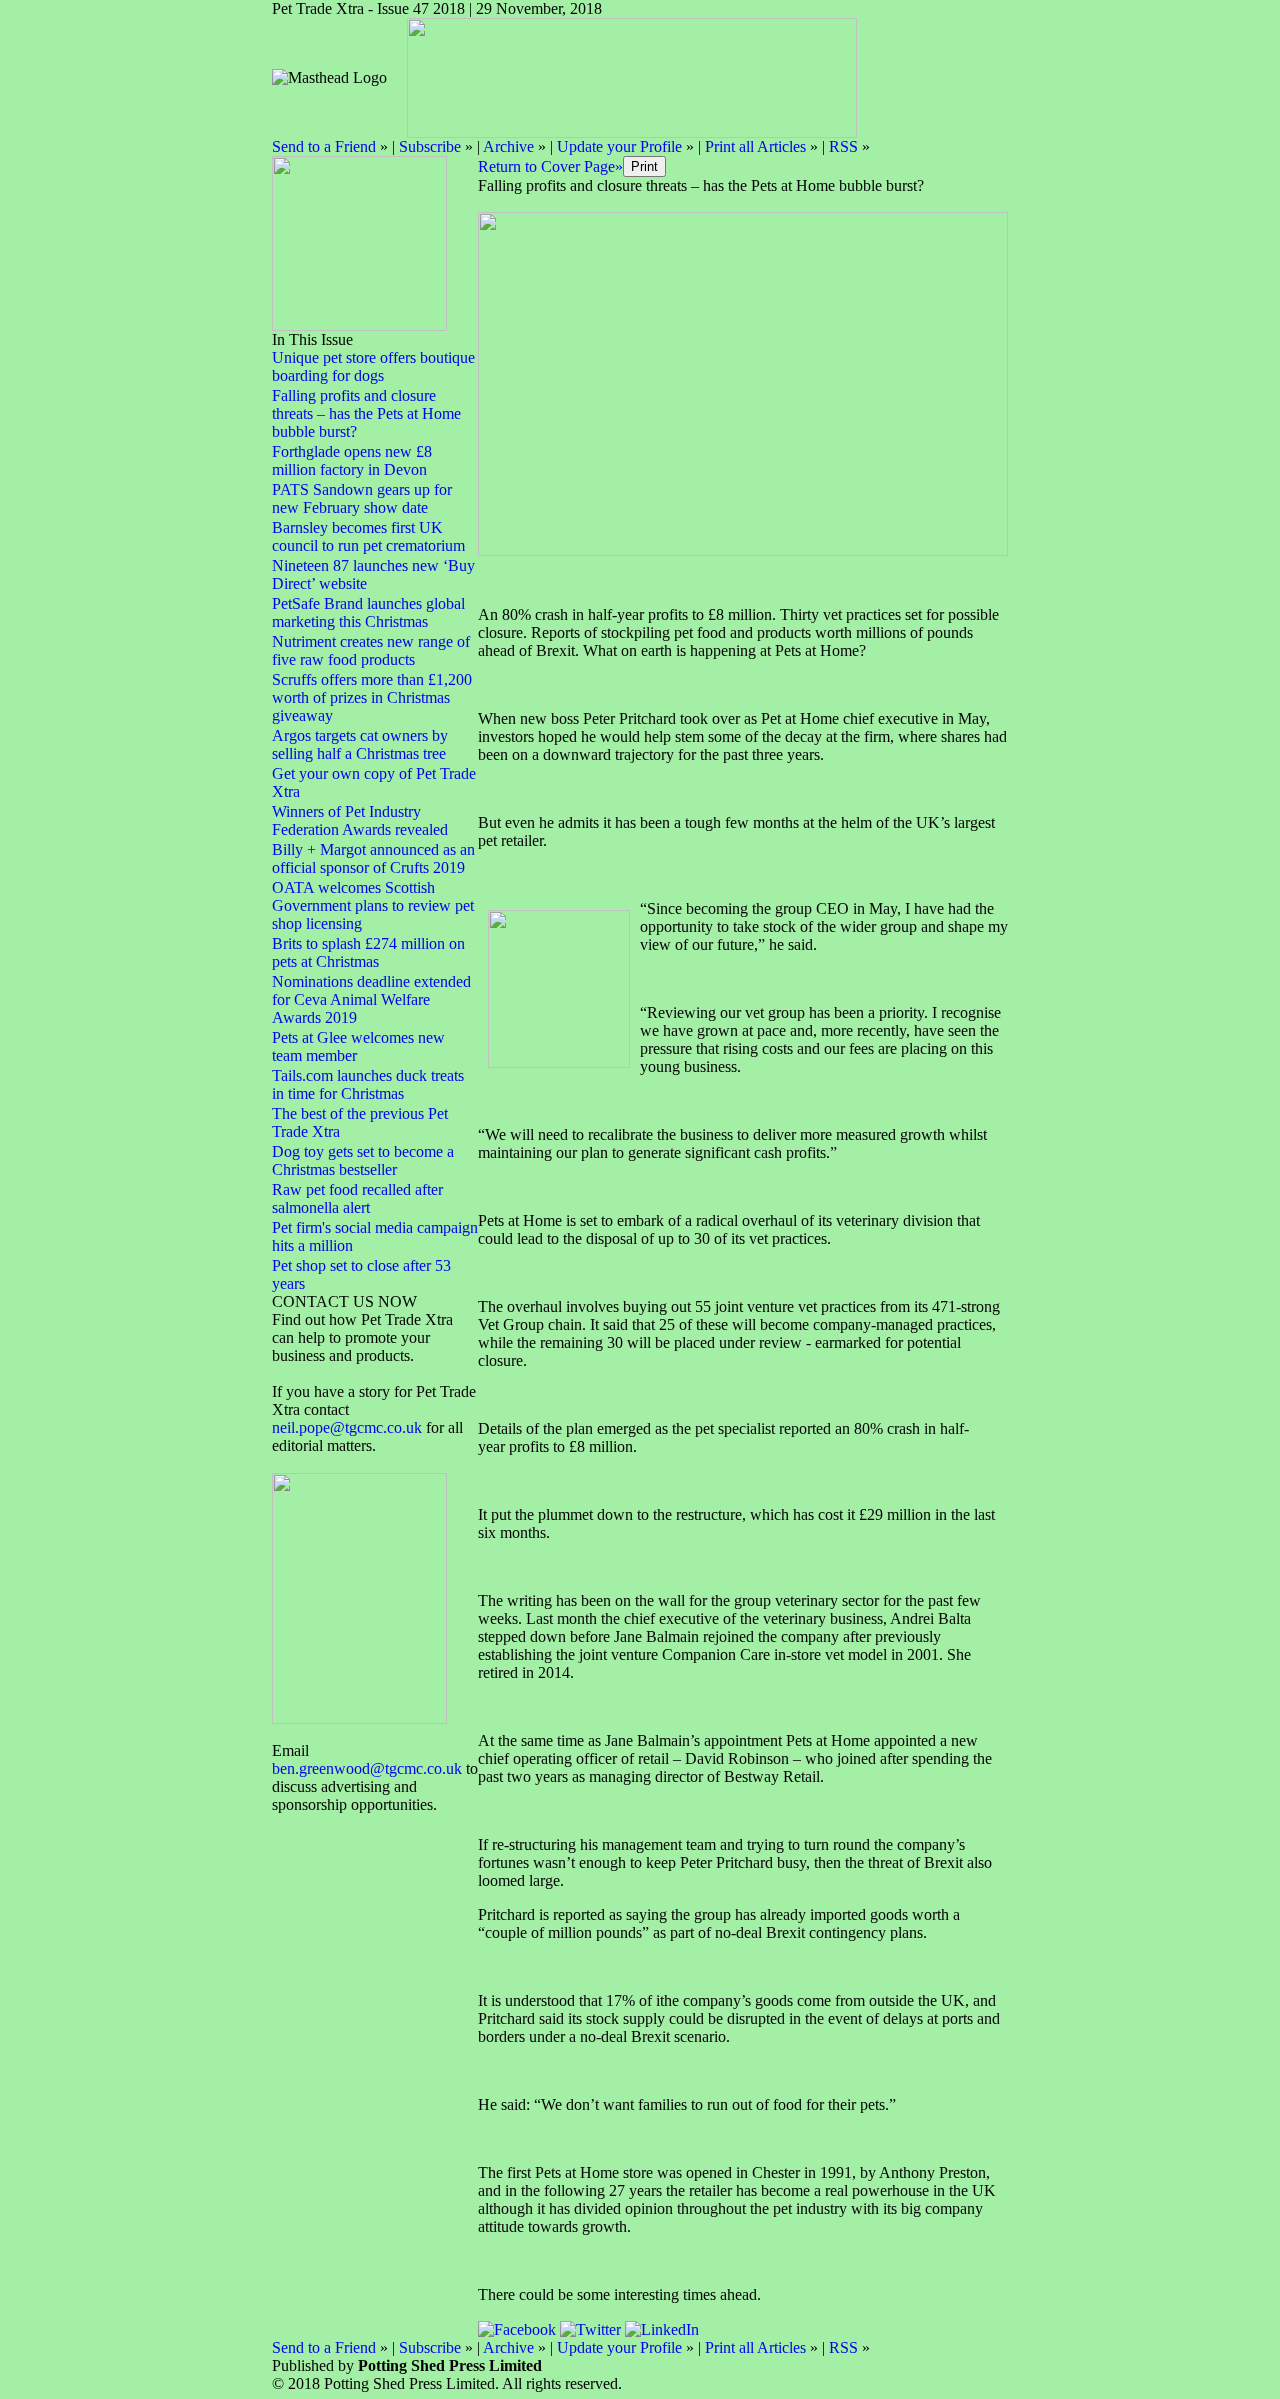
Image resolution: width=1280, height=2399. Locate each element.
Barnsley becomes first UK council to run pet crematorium (368, 536)
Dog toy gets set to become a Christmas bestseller (363, 1160)
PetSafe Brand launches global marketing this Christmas (368, 612)
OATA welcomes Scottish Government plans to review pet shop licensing (373, 905)
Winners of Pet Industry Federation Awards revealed (360, 820)
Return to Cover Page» (550, 166)
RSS (843, 146)
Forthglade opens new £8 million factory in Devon (352, 460)
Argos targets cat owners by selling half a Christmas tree (360, 744)
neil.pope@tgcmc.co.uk (349, 1427)
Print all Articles (755, 146)
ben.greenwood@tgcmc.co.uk (367, 1768)
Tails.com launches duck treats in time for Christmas (368, 1084)
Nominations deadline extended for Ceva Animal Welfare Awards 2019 (371, 999)
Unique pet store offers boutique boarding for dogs (373, 366)
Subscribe (430, 146)
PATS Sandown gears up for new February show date (362, 498)
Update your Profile (619, 146)
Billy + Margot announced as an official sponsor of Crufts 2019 (373, 858)
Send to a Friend (324, 146)
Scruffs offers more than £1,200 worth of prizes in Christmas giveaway (372, 697)
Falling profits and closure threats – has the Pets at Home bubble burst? (366, 413)
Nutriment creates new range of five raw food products (371, 650)
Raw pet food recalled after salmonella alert (357, 1198)
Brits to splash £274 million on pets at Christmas (368, 952)
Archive (508, 146)
